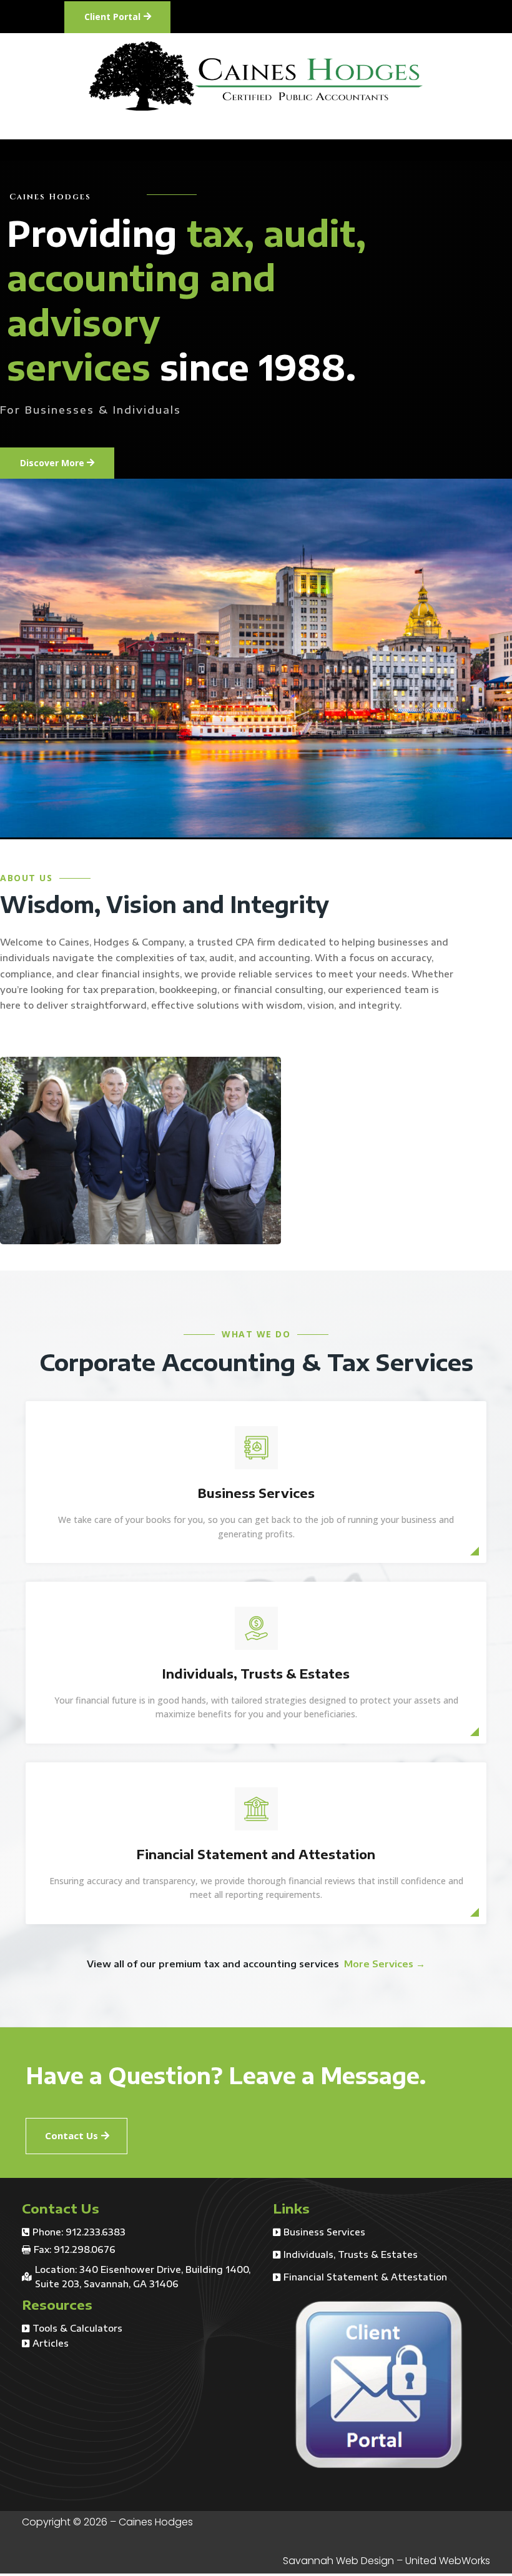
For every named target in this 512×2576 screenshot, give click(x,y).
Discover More (52, 463)
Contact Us (71, 2135)
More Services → (385, 1964)
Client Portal (112, 17)
